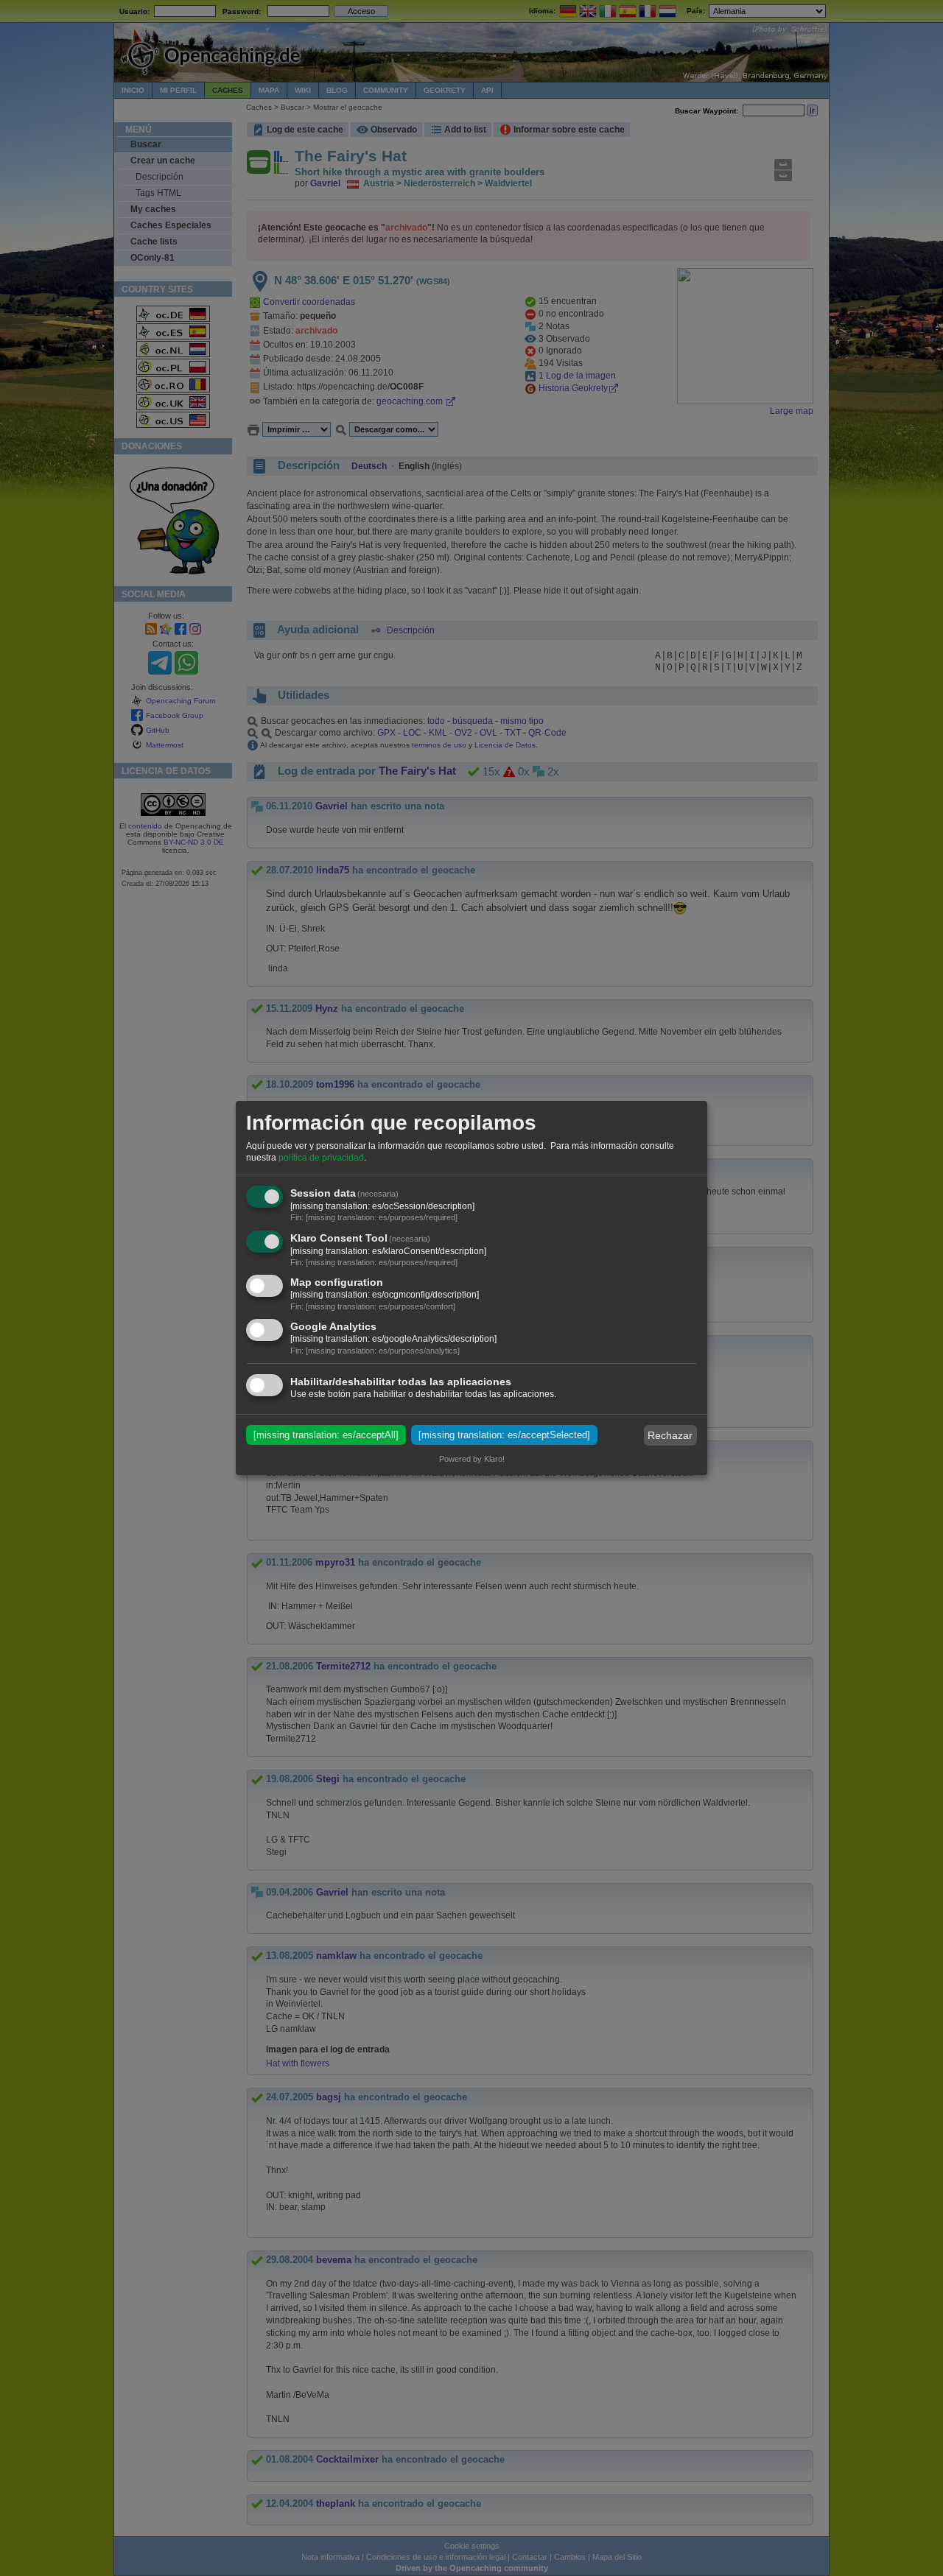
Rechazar (670, 1435)
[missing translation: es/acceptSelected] (504, 1435)
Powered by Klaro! (472, 1459)
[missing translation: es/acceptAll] (326, 1435)
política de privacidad (321, 1158)
